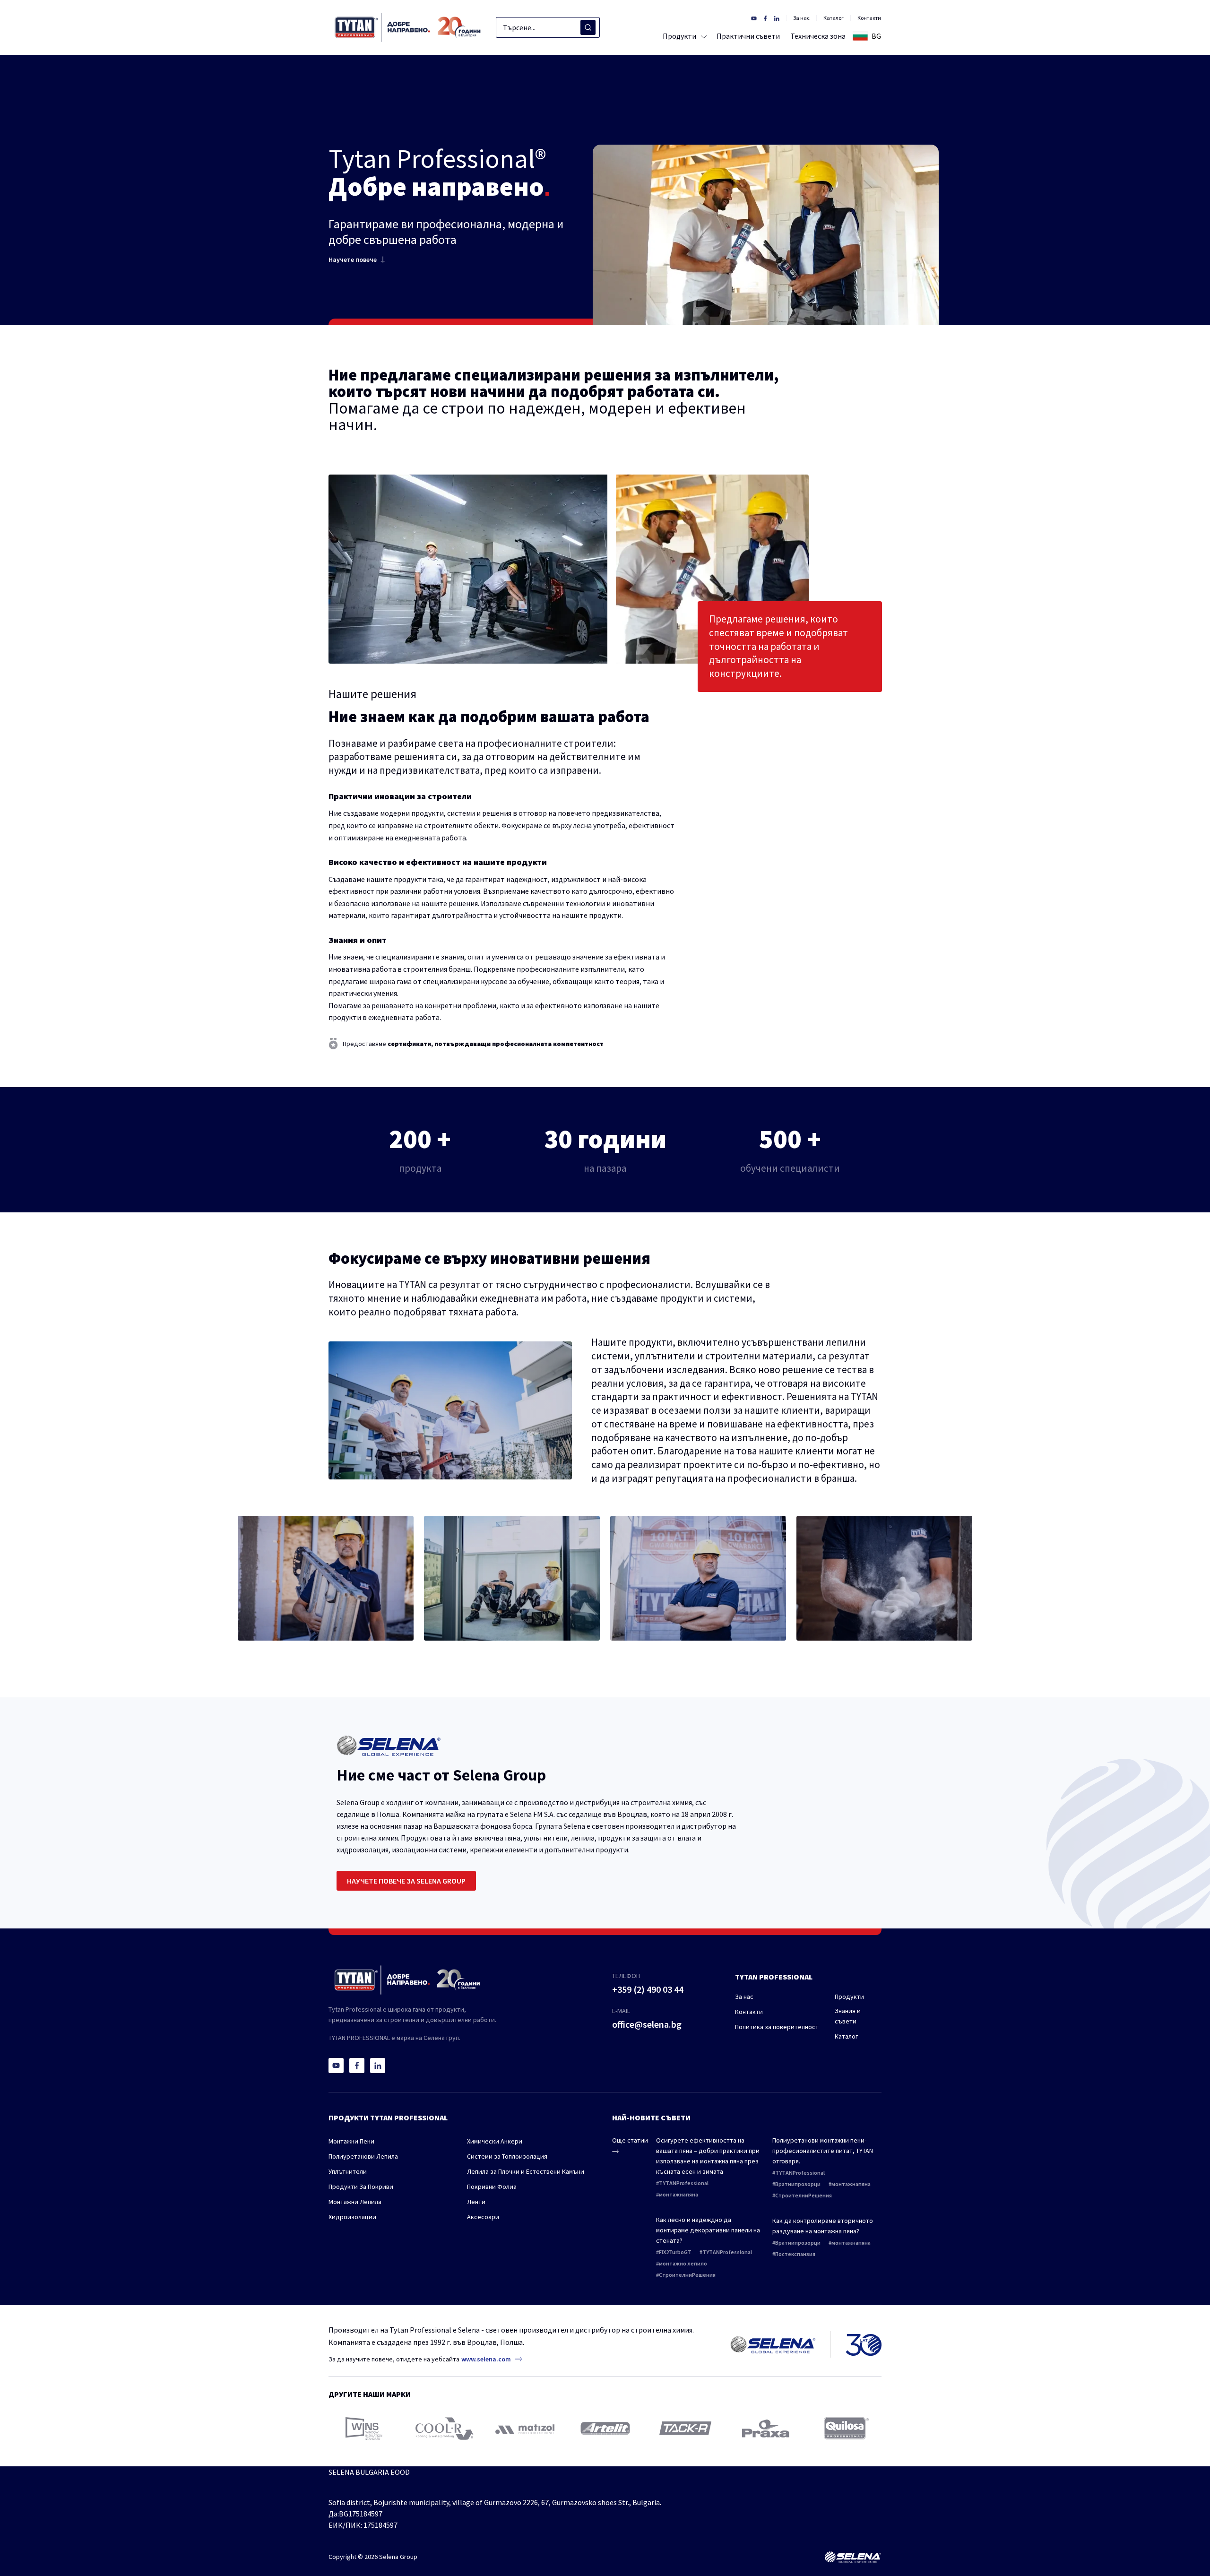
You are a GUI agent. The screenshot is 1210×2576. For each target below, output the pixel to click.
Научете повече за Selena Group (406, 1881)
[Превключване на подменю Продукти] (702, 36)
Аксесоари (483, 2217)
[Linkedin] (378, 2066)
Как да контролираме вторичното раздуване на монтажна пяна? (823, 2226)
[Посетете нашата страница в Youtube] (754, 18)
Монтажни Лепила (355, 2202)
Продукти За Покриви (361, 2187)
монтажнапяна (678, 2194)
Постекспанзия (795, 2254)
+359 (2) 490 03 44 (648, 1989)
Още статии (630, 2140)
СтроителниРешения (687, 2275)
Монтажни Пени (351, 2141)
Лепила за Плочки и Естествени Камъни (526, 2171)
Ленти (476, 2202)
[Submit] (588, 27)
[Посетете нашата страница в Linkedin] (777, 18)
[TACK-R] (685, 2428)
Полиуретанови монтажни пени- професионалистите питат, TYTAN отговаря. (823, 2151)
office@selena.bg (647, 2024)
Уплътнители (348, 2171)
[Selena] (853, 2557)
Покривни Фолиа (492, 2187)
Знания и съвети (848, 2016)
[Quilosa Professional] (846, 2428)
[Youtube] (336, 2066)
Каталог (834, 18)
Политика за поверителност (777, 2027)
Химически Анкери (495, 2141)
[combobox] (548, 27)
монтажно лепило (683, 2263)
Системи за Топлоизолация (507, 2156)
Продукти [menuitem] (679, 36)
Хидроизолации (352, 2217)
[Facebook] (357, 2066)
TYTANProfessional (684, 2183)
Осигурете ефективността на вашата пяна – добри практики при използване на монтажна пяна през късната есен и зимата (708, 2156)
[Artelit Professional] (605, 2429)
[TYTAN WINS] (364, 2429)
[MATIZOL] (525, 2429)
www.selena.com (486, 2359)
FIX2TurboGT (675, 2252)
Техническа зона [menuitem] (818, 36)
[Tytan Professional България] (408, 27)
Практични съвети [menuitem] (748, 36)
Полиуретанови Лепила (363, 2156)
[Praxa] (766, 2429)
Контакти (869, 18)
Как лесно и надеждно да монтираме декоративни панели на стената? (708, 2230)
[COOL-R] (445, 2429)
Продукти (849, 1997)
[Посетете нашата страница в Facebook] (765, 18)
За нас (801, 18)
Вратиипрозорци (798, 2184)
